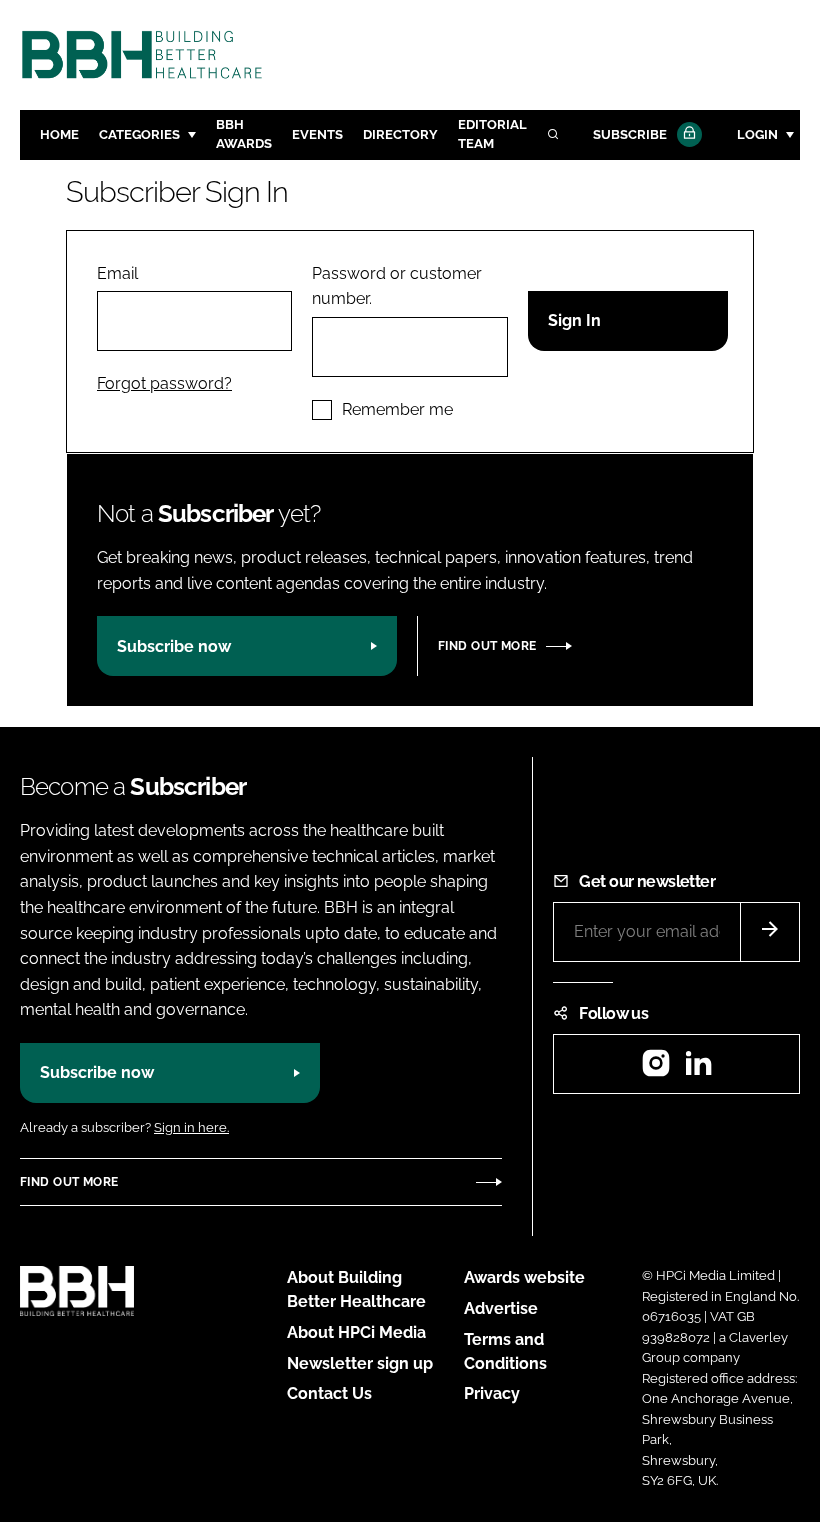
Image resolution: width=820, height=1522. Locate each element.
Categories (139, 134)
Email (117, 273)
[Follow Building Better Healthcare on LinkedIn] (698, 1069)
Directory (400, 134)
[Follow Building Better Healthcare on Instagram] (656, 1069)
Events (317, 134)
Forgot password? (164, 383)
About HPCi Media (356, 1332)
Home (59, 134)
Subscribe (630, 134)
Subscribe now (174, 646)
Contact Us (329, 1393)
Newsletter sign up (360, 1363)
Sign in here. (191, 1127)
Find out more (487, 646)
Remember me (397, 409)
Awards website (524, 1277)
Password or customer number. (397, 286)
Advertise (501, 1308)
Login (757, 134)
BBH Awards (244, 134)
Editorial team (492, 134)
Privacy (492, 1393)
